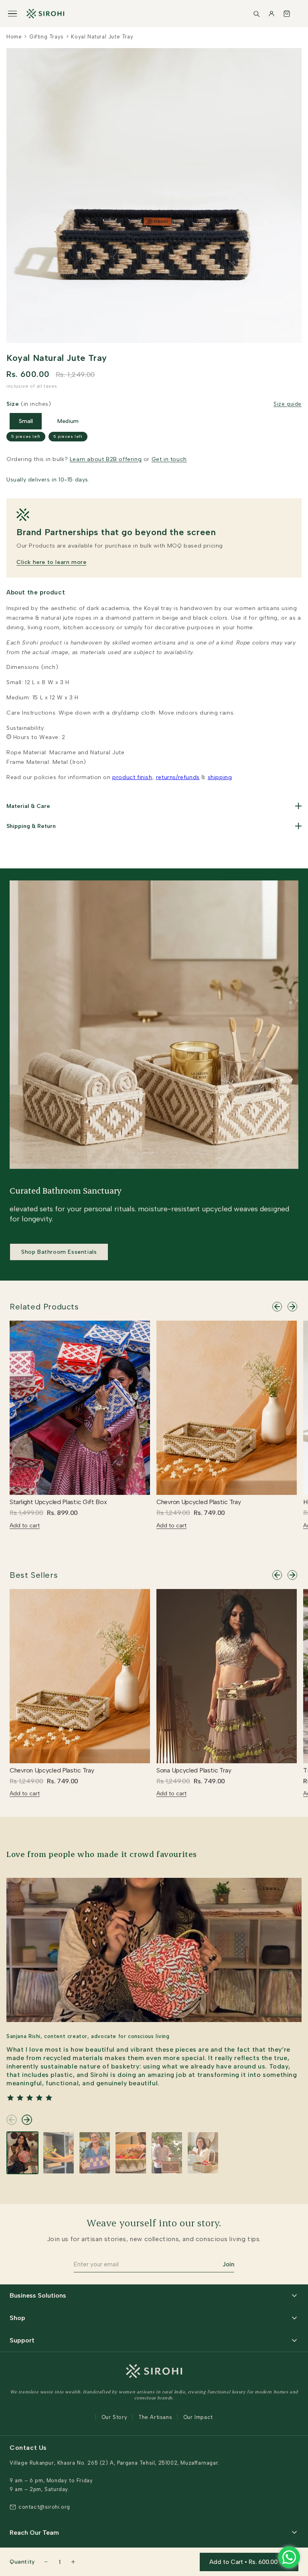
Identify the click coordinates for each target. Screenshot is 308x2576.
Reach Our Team (34, 2533)
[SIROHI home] (45, 14)
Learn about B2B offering (106, 459)
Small (26, 421)
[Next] (292, 1307)
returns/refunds (178, 777)
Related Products (44, 1307)
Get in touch (169, 459)
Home (14, 37)
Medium (68, 421)
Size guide (288, 404)
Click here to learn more (51, 562)
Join (228, 2264)
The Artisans (155, 2417)
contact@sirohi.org (44, 2507)
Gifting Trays (47, 37)
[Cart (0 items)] (287, 14)
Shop (17, 2318)
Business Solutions (38, 2295)
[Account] (272, 14)
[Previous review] (12, 2120)
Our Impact (198, 2417)
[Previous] (277, 1307)
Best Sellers (34, 1575)
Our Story (114, 2417)
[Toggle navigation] (12, 14)
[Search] (256, 14)
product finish (132, 777)
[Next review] (27, 2120)
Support (22, 2340)
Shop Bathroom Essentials (59, 1252)
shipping (220, 777)
